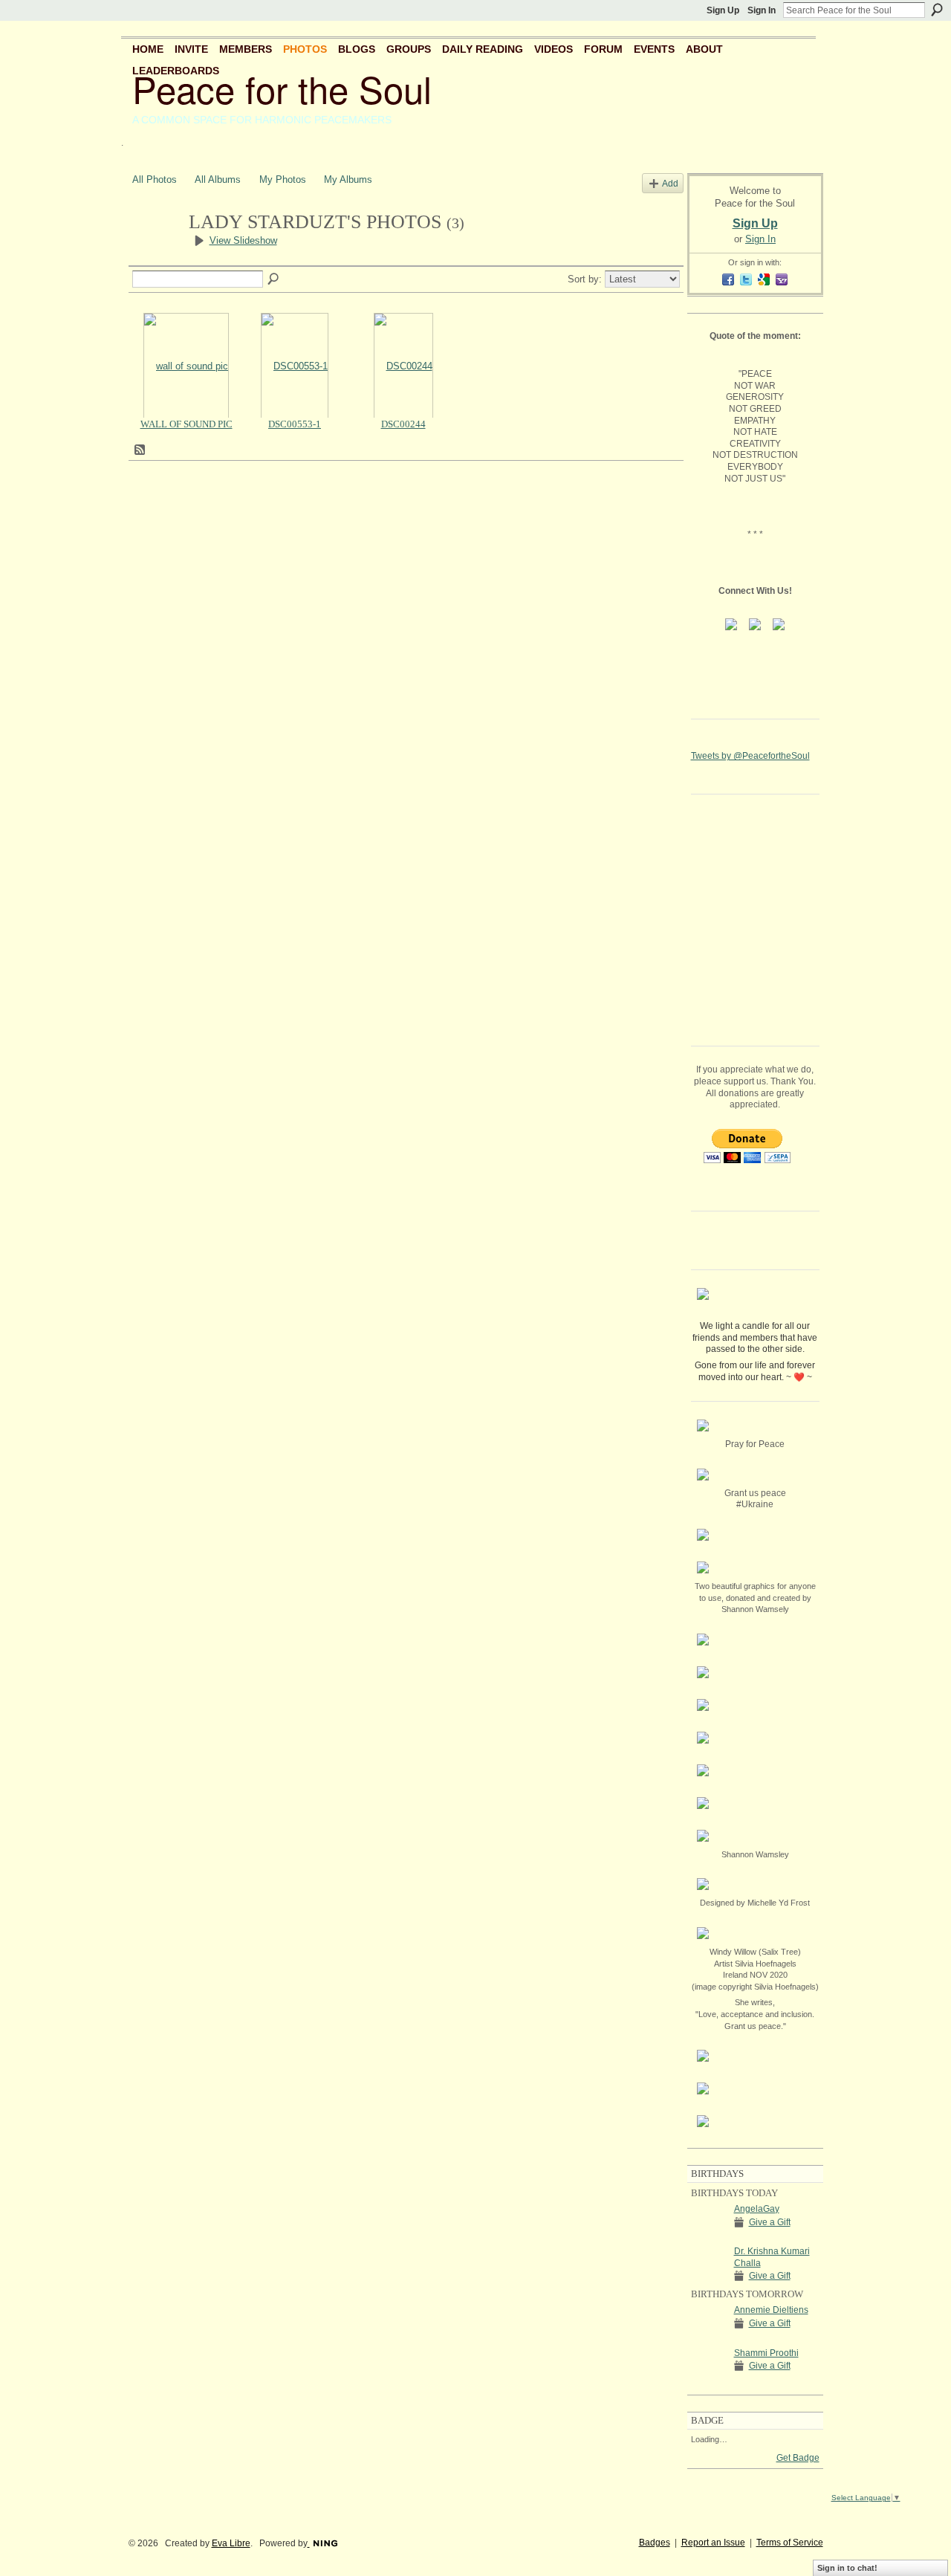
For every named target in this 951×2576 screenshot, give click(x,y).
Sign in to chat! (847, 2568)
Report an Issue (713, 2543)
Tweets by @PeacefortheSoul (750, 756)
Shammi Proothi (766, 2353)
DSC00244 (403, 424)
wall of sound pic (186, 424)
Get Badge (798, 2458)
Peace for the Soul (282, 88)
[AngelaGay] (709, 2236)
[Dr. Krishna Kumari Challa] (709, 2278)
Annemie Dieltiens (771, 2310)
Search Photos (274, 279)
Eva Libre (231, 2543)
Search (937, 10)
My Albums (348, 179)
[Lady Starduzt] (156, 248)
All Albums (218, 179)
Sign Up (723, 10)
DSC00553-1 (295, 424)
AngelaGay (757, 2209)
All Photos (155, 179)
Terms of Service (790, 2543)
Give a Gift (770, 2222)
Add (670, 183)
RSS (140, 450)
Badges (655, 2543)
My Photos (283, 179)
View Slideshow (243, 240)
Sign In (762, 10)
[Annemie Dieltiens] (709, 2337)
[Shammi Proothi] (709, 2380)
